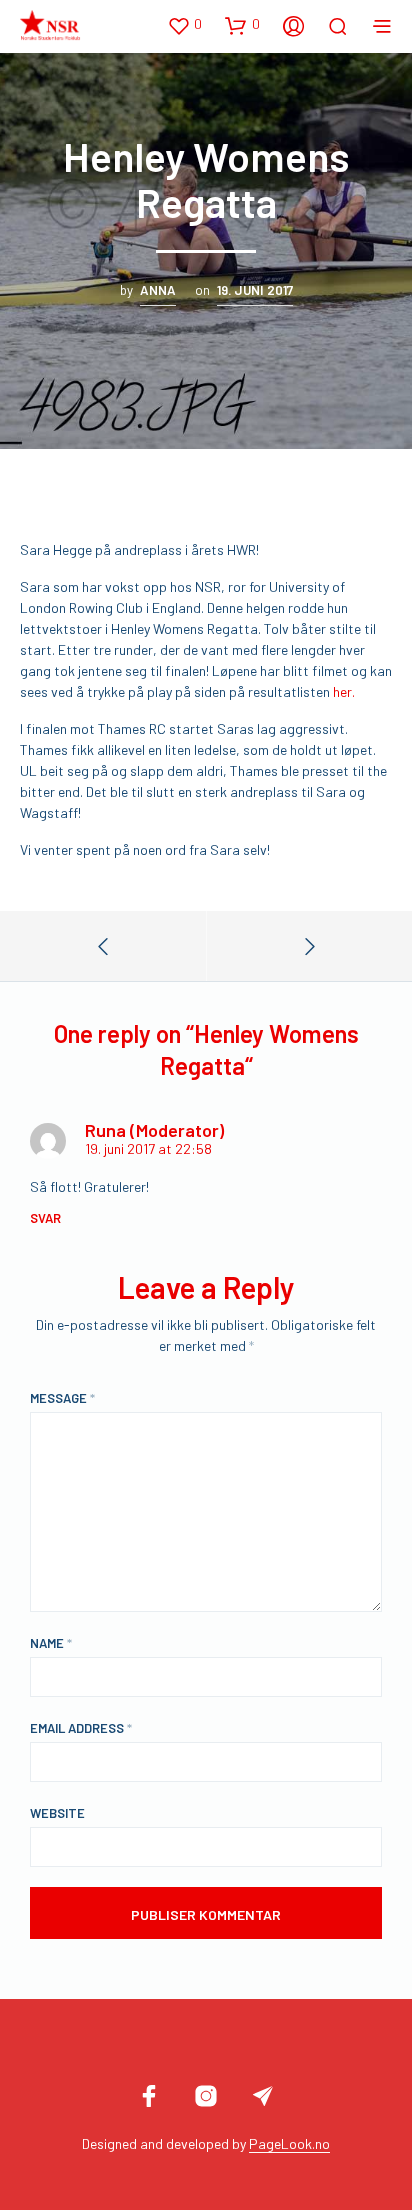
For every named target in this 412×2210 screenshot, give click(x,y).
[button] (184, 25)
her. (344, 691)
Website (57, 1813)
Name (51, 1643)
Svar (45, 1218)
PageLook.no (289, 2144)
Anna (158, 290)
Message (62, 1398)
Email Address (81, 1728)
